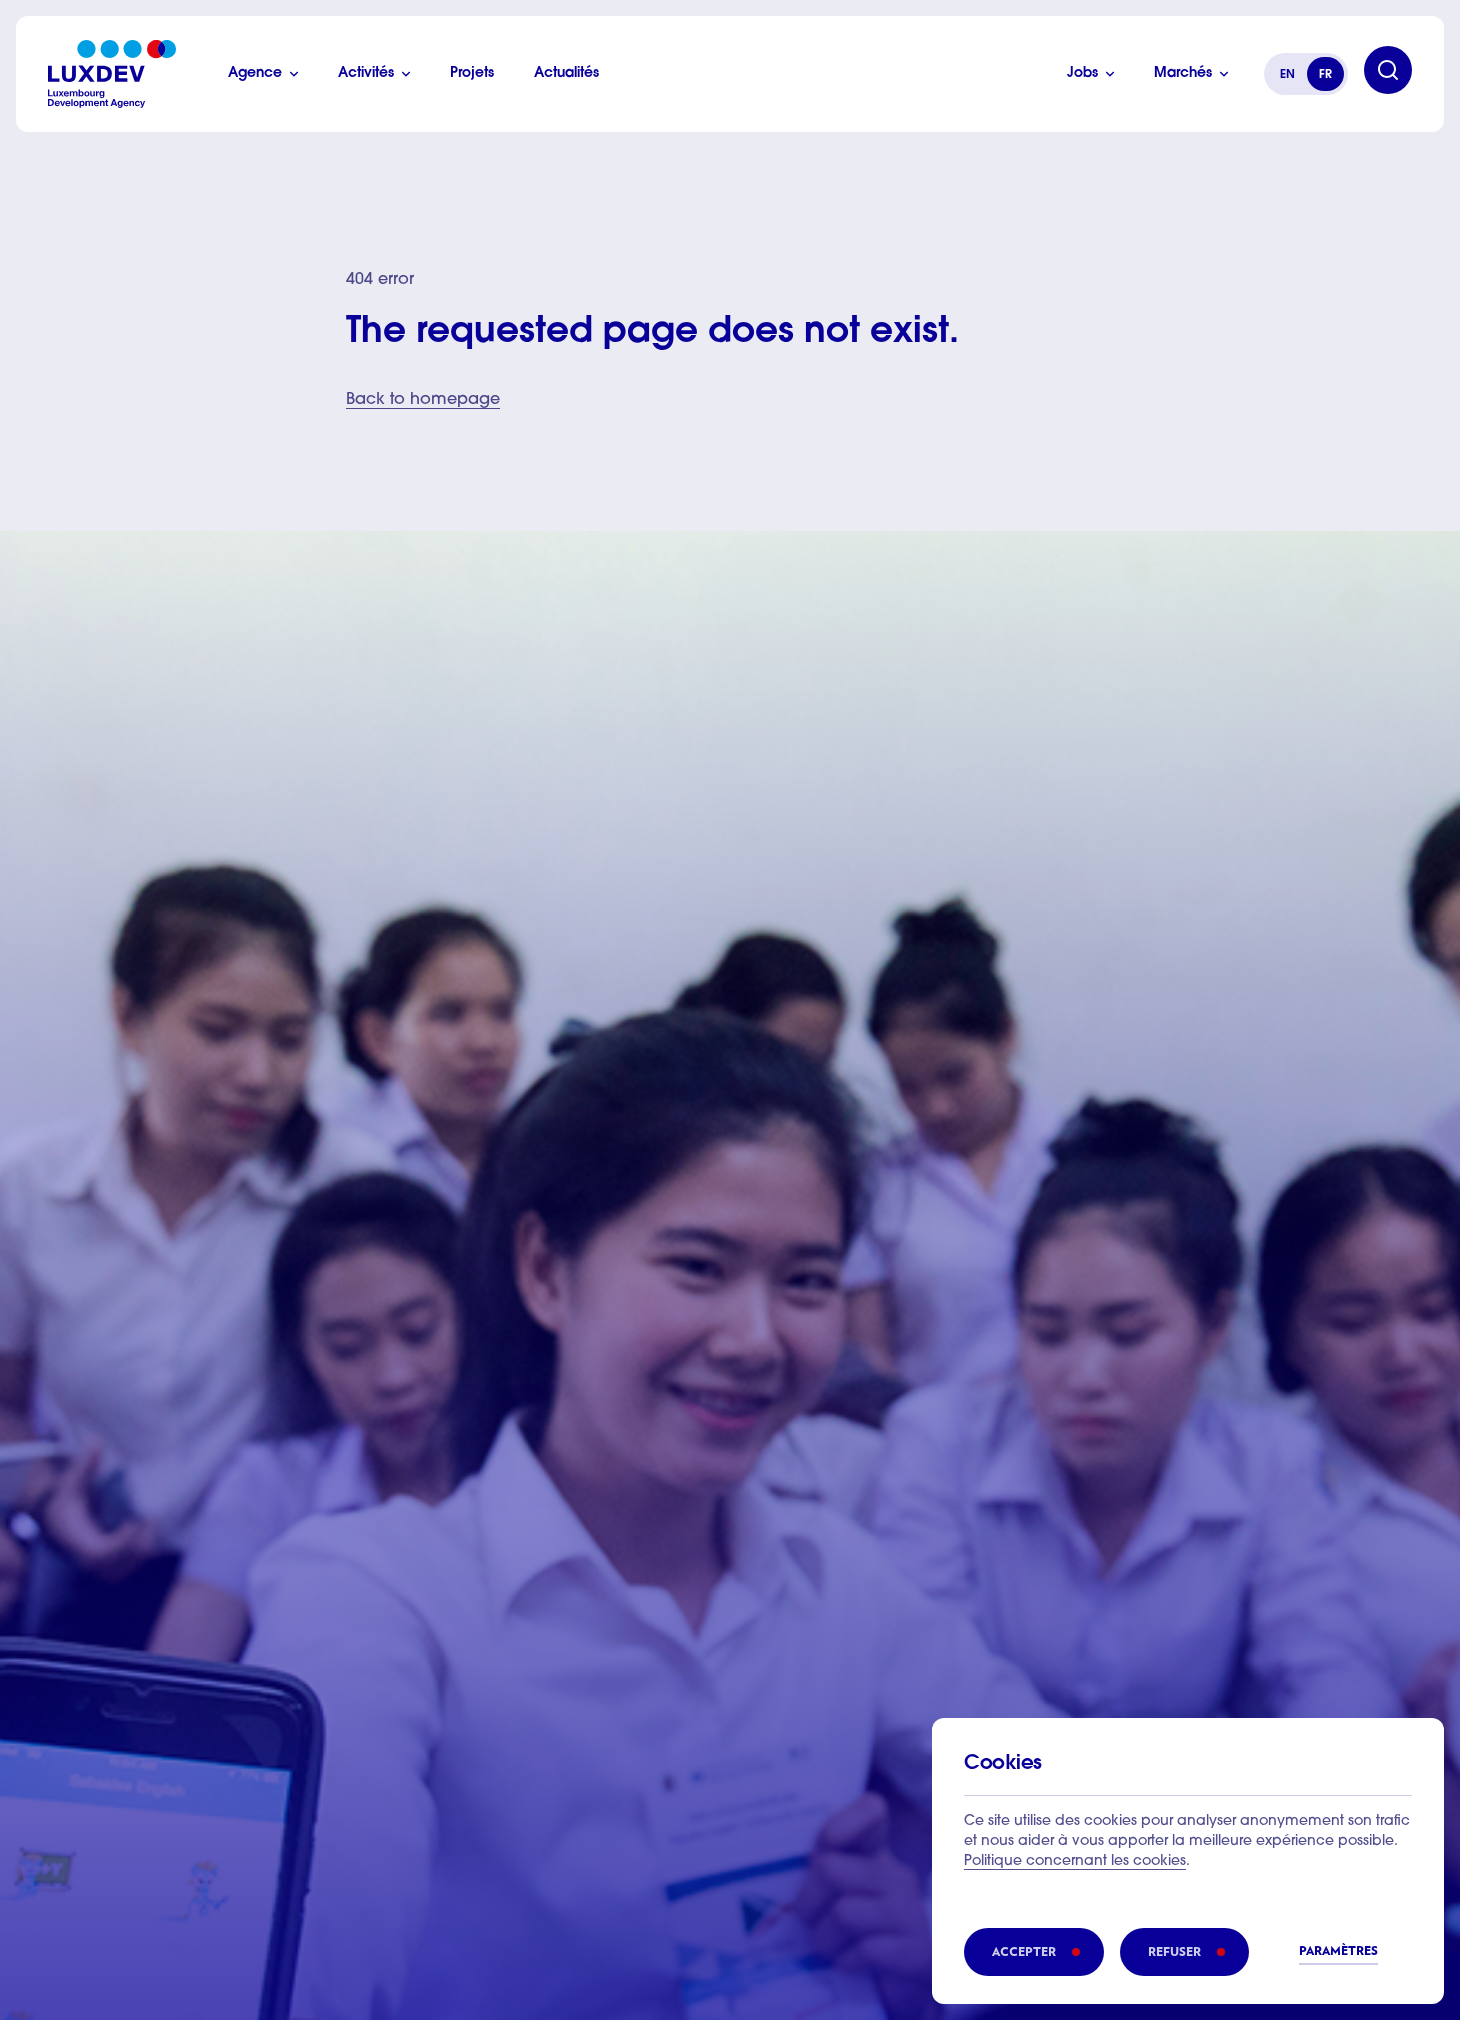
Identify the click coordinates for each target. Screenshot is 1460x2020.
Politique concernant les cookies (1075, 1862)
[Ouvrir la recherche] (1388, 70)
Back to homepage (423, 400)
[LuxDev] (112, 74)
